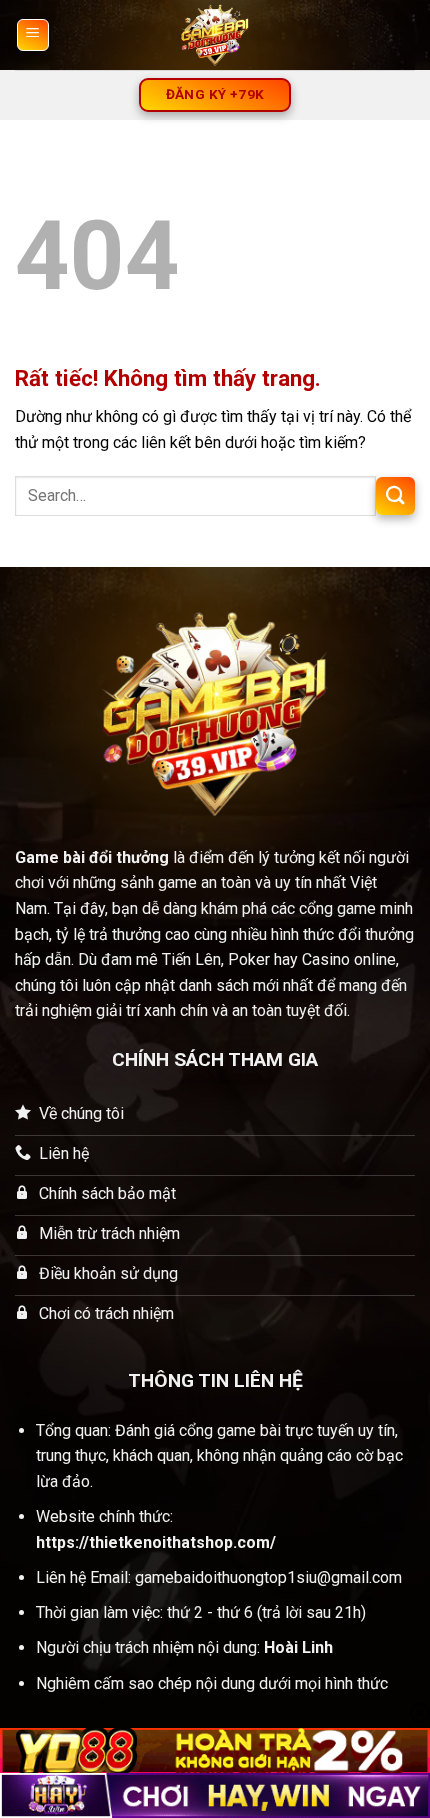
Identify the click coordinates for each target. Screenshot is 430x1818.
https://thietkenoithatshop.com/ (156, 1542)
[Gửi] (395, 496)
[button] (33, 35)
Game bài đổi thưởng (92, 857)
